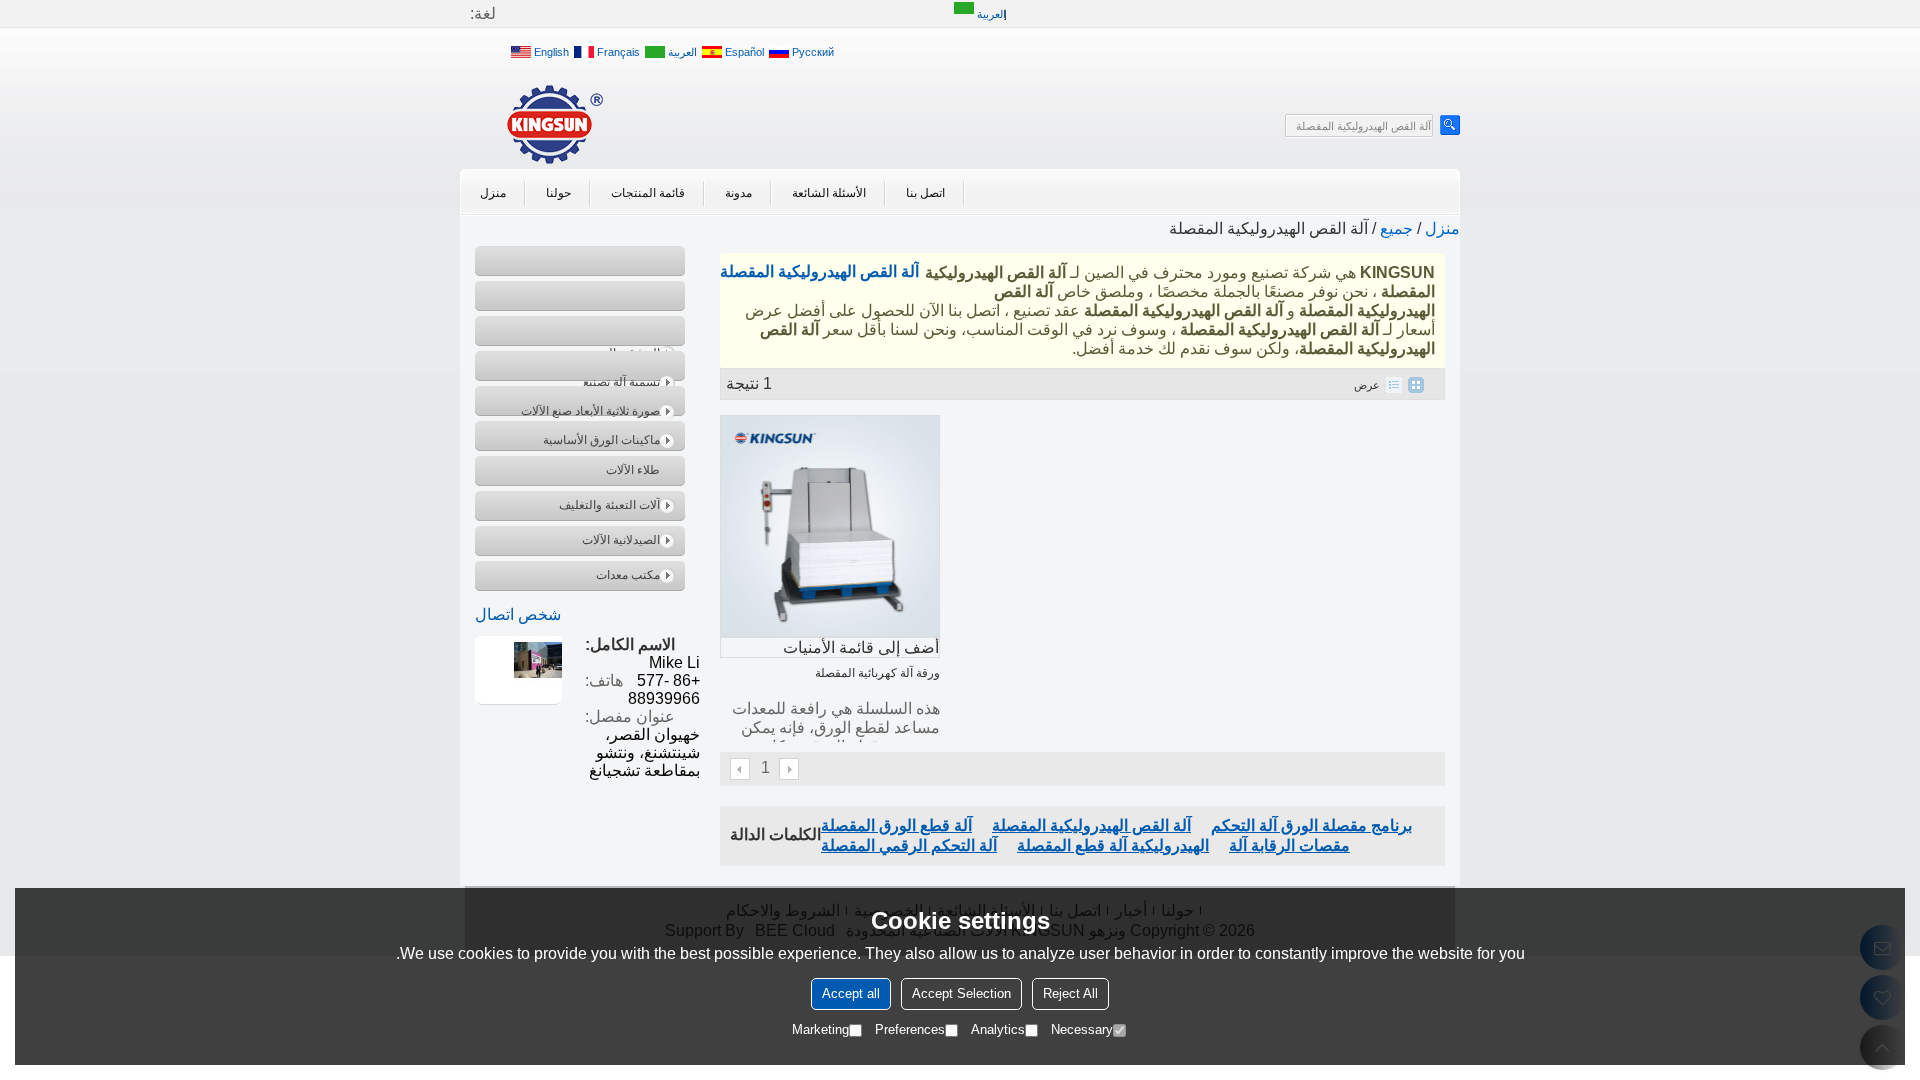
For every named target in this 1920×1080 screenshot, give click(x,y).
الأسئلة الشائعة (829, 193)
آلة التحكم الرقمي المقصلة (909, 845)
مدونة (738, 193)
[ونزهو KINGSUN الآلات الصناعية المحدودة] (555, 124)
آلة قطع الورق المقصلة (896, 825)
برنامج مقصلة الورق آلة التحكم (1311, 825)
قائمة (1394, 385)
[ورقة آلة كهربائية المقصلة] (830, 526)
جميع (1396, 228)
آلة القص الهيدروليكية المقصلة (1091, 825)
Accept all (851, 993)
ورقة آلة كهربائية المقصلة (877, 673)
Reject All (1070, 993)
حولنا (558, 193)
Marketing (820, 1029)
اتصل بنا (925, 193)
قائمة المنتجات (648, 193)
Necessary (1082, 1029)
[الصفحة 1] (741, 769)
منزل (493, 193)
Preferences (910, 1029)
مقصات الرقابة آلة (1289, 845)
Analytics (998, 1029)
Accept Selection (961, 993)
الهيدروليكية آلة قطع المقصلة (1113, 845)
